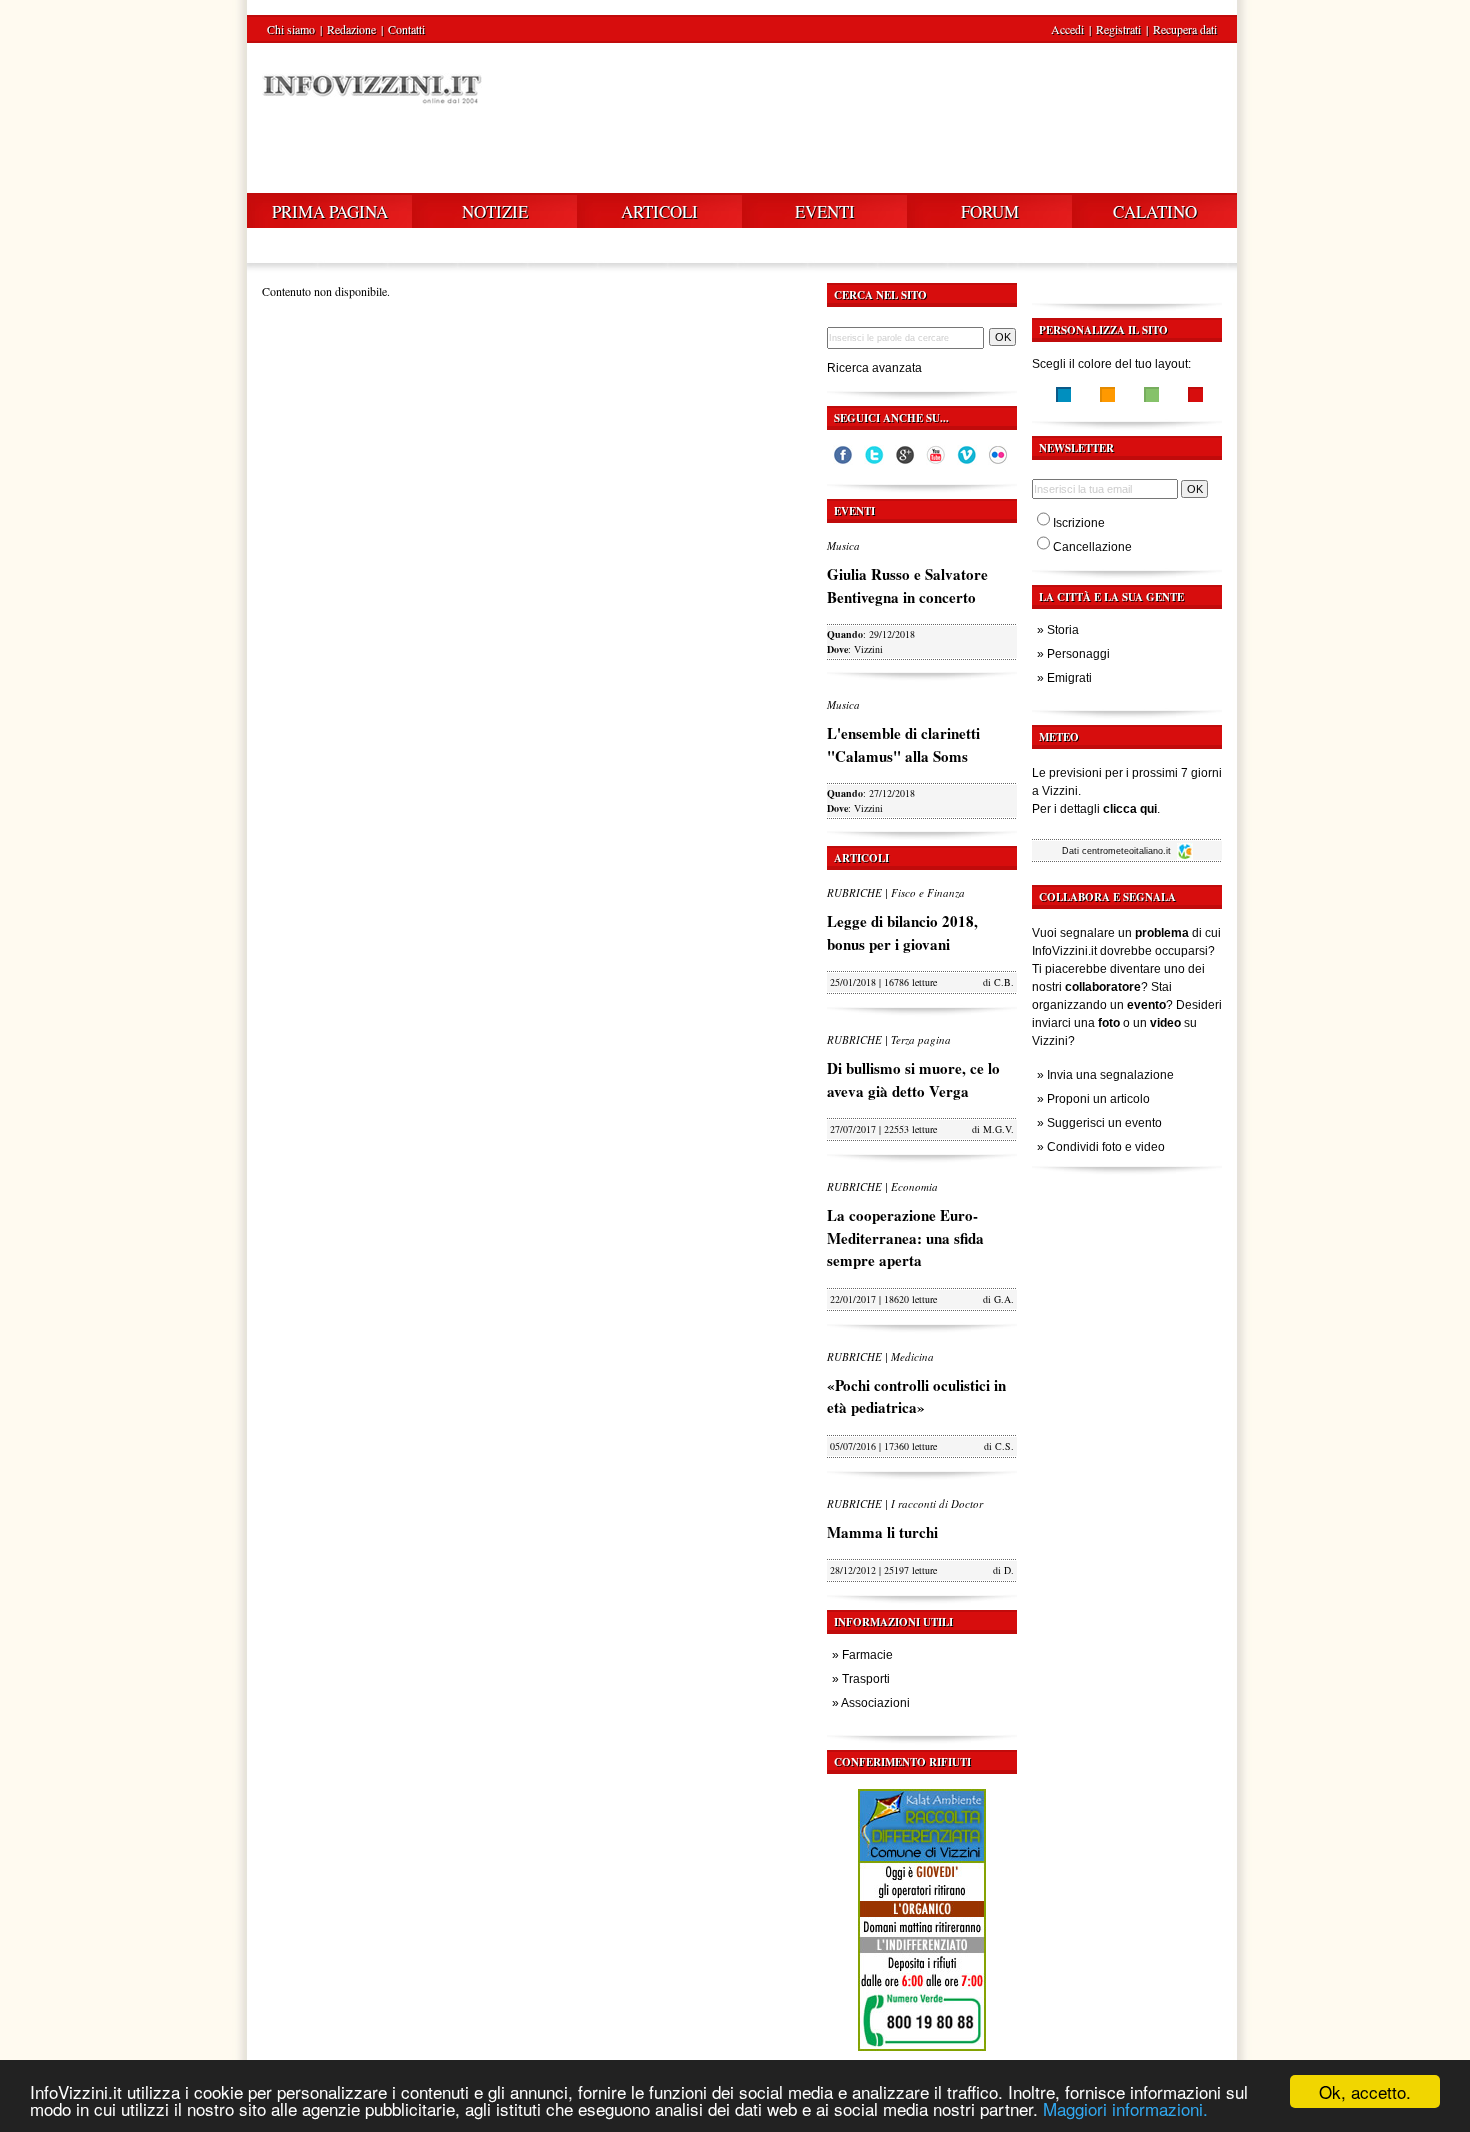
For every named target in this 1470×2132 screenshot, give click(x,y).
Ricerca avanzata (874, 368)
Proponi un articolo (1098, 1099)
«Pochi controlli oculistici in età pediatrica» (916, 1396)
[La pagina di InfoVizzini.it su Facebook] (843, 460)
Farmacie (867, 1655)
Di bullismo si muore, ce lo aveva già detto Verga (913, 1079)
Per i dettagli (1094, 809)
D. (1009, 1570)
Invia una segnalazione (1110, 1075)
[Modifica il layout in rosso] (1195, 397)
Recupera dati (1185, 29)
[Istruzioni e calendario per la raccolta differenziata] (922, 2056)
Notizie (495, 211)
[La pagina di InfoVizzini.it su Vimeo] (967, 460)
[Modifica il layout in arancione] (1107, 397)
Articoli (659, 211)
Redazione (351, 29)
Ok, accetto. (1365, 2091)
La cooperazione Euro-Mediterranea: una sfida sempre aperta (905, 1237)
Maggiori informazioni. (1125, 2108)
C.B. (1004, 982)
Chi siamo (291, 29)
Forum (990, 211)
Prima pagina (330, 211)
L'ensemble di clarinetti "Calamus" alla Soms (903, 744)
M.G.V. (998, 1129)
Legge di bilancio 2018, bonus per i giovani (902, 932)
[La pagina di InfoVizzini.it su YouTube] (936, 460)
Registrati (1118, 29)
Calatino (1155, 211)
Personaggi (1078, 654)
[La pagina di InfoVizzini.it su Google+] (905, 460)
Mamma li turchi (882, 1532)
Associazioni (875, 1703)
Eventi (825, 211)
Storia (1063, 630)
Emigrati (1069, 678)
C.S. (1004, 1446)
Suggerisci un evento (1104, 1123)
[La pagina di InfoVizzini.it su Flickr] (998, 460)
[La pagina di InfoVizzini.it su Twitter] (874, 460)
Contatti (406, 29)
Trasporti (866, 1679)
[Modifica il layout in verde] (1151, 397)
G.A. (1004, 1299)
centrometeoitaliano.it (1128, 851)
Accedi (1067, 29)
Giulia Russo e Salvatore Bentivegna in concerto (907, 585)
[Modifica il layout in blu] (1063, 397)
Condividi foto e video (1106, 1147)
